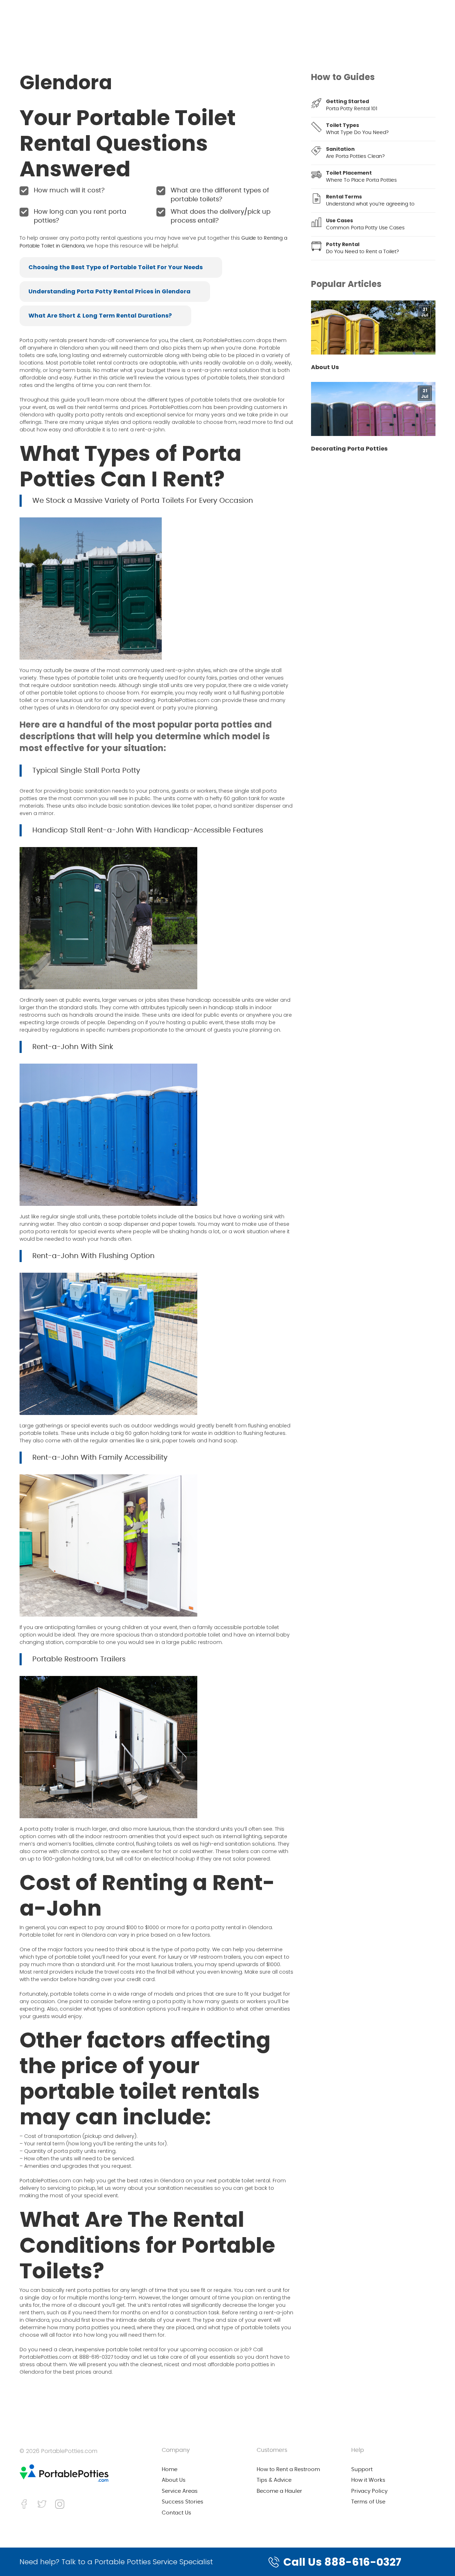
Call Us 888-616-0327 (342, 2562)
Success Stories (183, 2502)
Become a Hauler (279, 2491)
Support (362, 2469)
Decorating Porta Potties (349, 449)
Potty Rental (343, 244)
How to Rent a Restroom (288, 2469)
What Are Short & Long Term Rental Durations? (100, 316)
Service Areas (180, 2491)
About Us (325, 367)
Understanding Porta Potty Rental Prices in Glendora (109, 291)
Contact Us (176, 2513)
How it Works (368, 2480)
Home (170, 2469)
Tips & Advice (274, 2480)
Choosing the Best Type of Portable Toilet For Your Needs (116, 267)
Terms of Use (368, 2502)
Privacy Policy (369, 2491)
